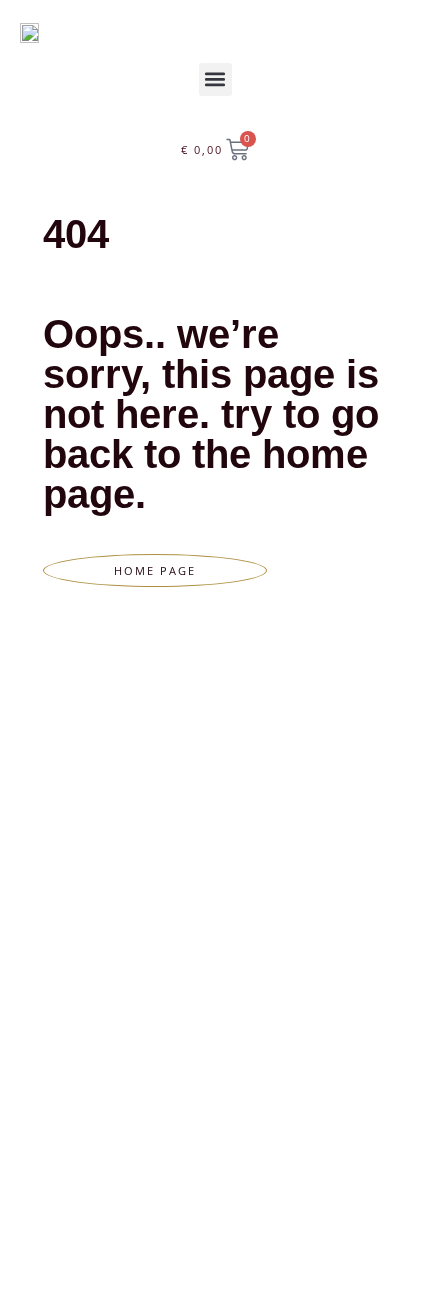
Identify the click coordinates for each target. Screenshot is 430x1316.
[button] (215, 79)
